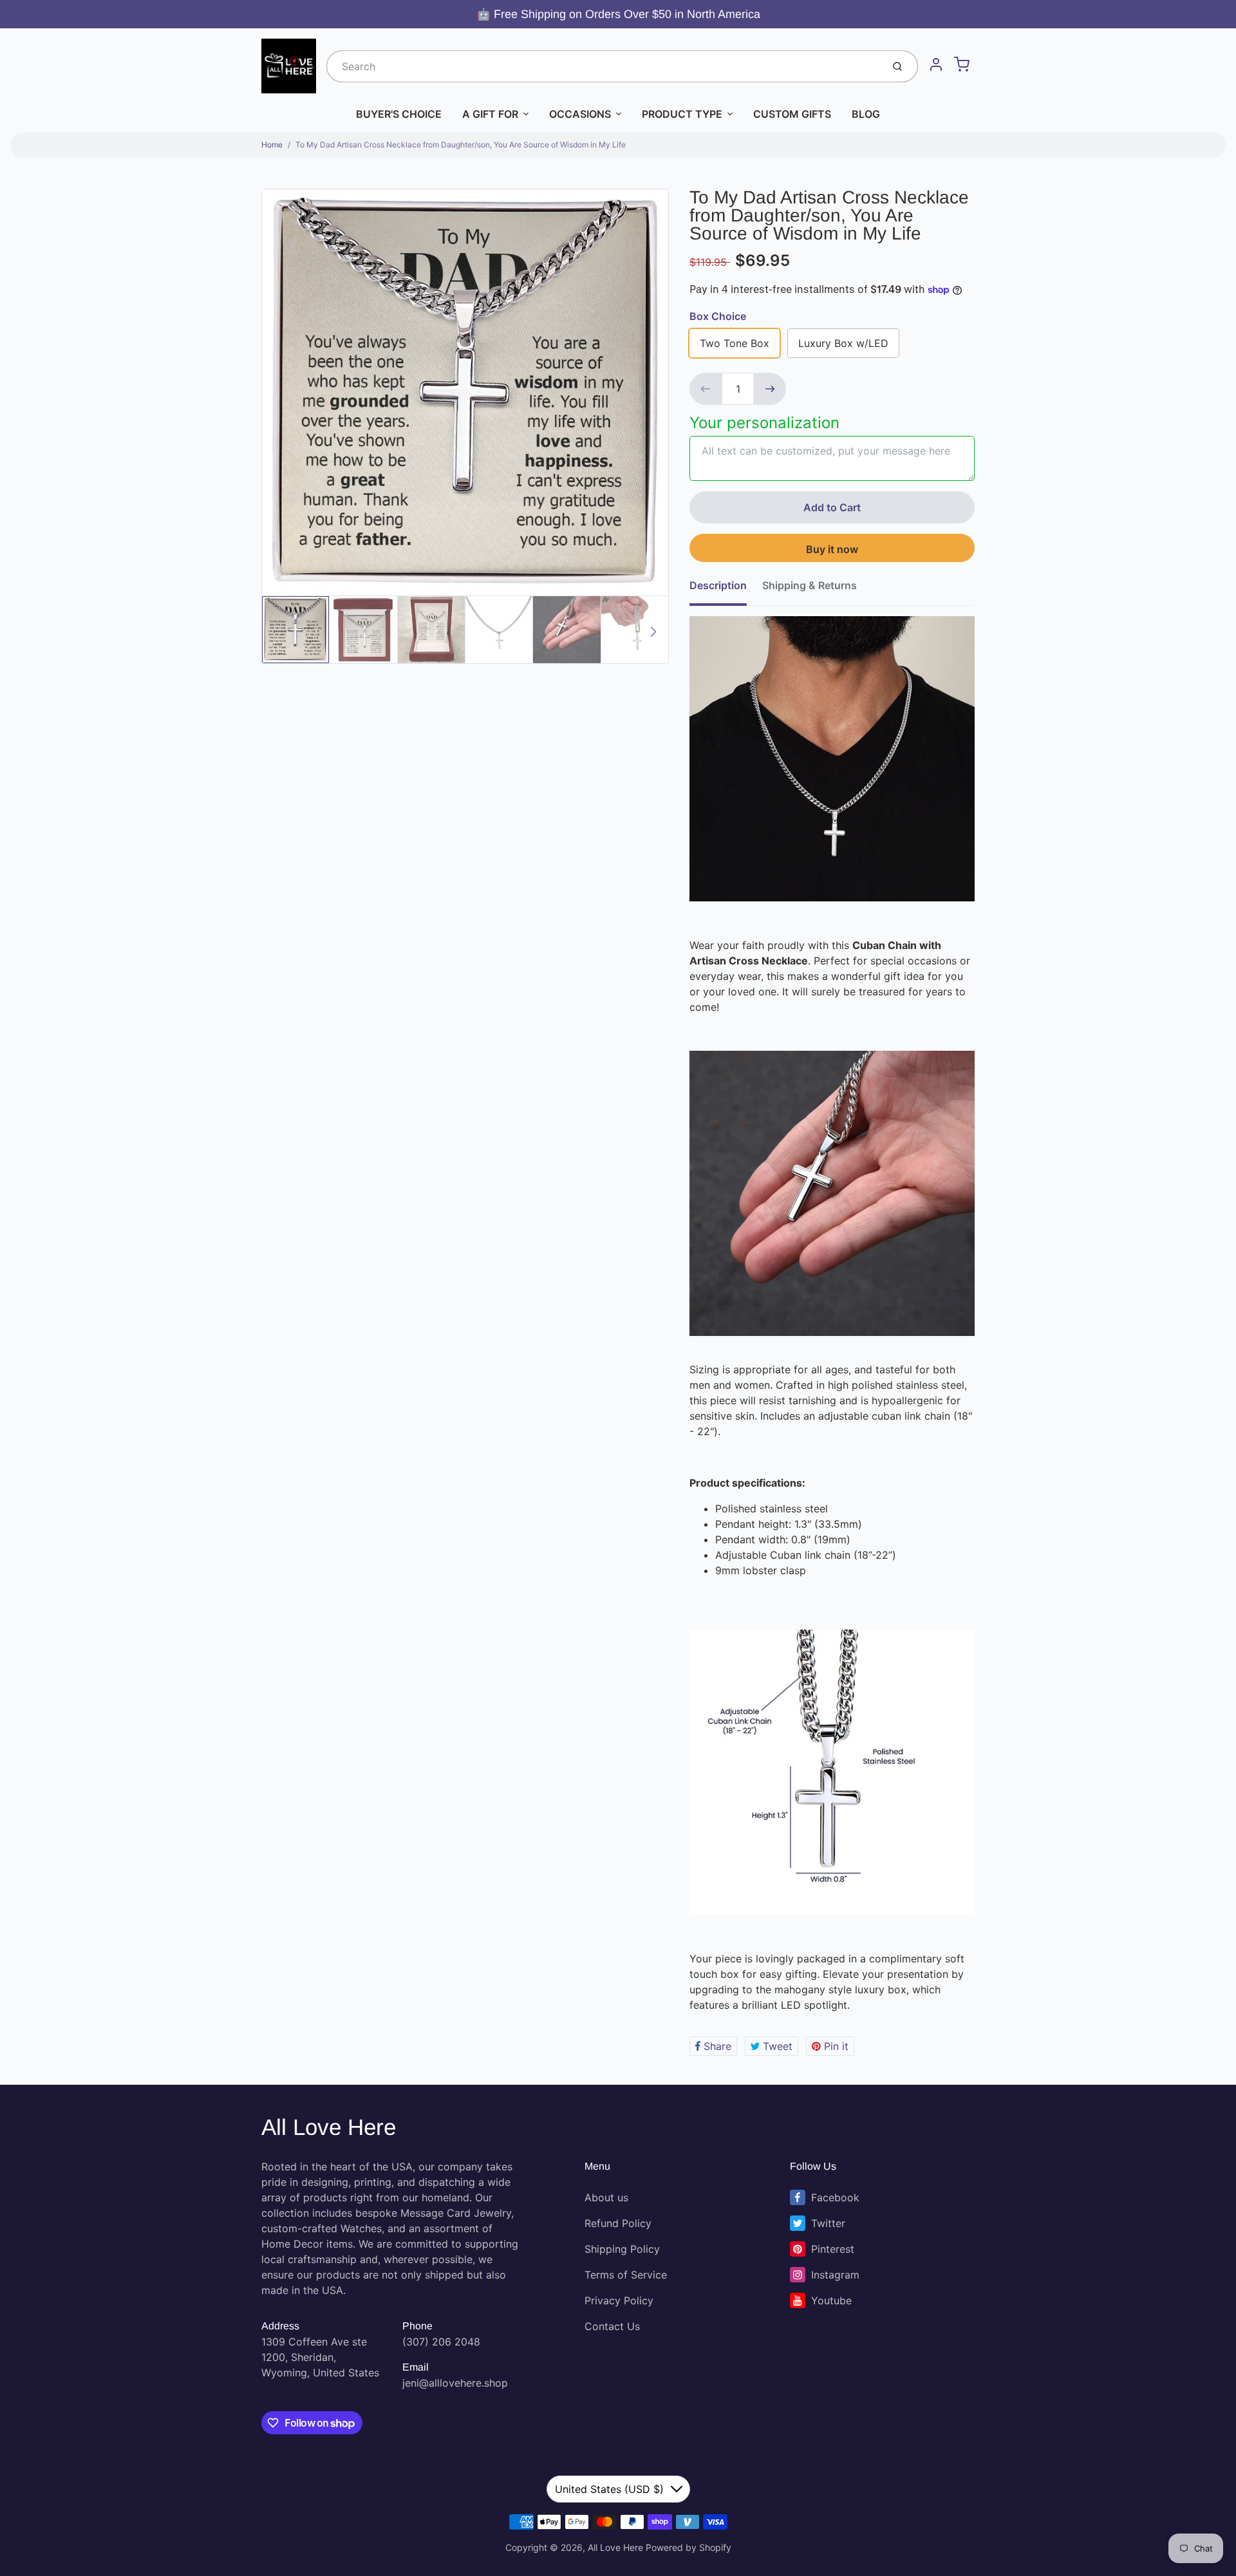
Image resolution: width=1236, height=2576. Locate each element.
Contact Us (612, 2326)
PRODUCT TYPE (682, 114)
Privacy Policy (619, 2300)
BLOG (866, 114)
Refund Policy (618, 2223)
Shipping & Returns (810, 585)
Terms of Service (626, 2275)
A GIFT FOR (490, 114)
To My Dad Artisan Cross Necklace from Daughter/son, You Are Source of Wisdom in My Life (461, 145)
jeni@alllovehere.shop (455, 2383)
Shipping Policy (622, 2249)
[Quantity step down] (706, 389)
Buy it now (832, 549)
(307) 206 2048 (441, 2342)
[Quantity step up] (770, 389)
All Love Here (329, 2127)
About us (606, 2197)
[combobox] (603, 66)
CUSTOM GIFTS (792, 114)
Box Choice (718, 316)
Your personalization (764, 423)
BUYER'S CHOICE (399, 114)
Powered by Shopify (688, 2547)
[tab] (726, 589)
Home (272, 145)
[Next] (653, 632)
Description (718, 585)
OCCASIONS (580, 114)
